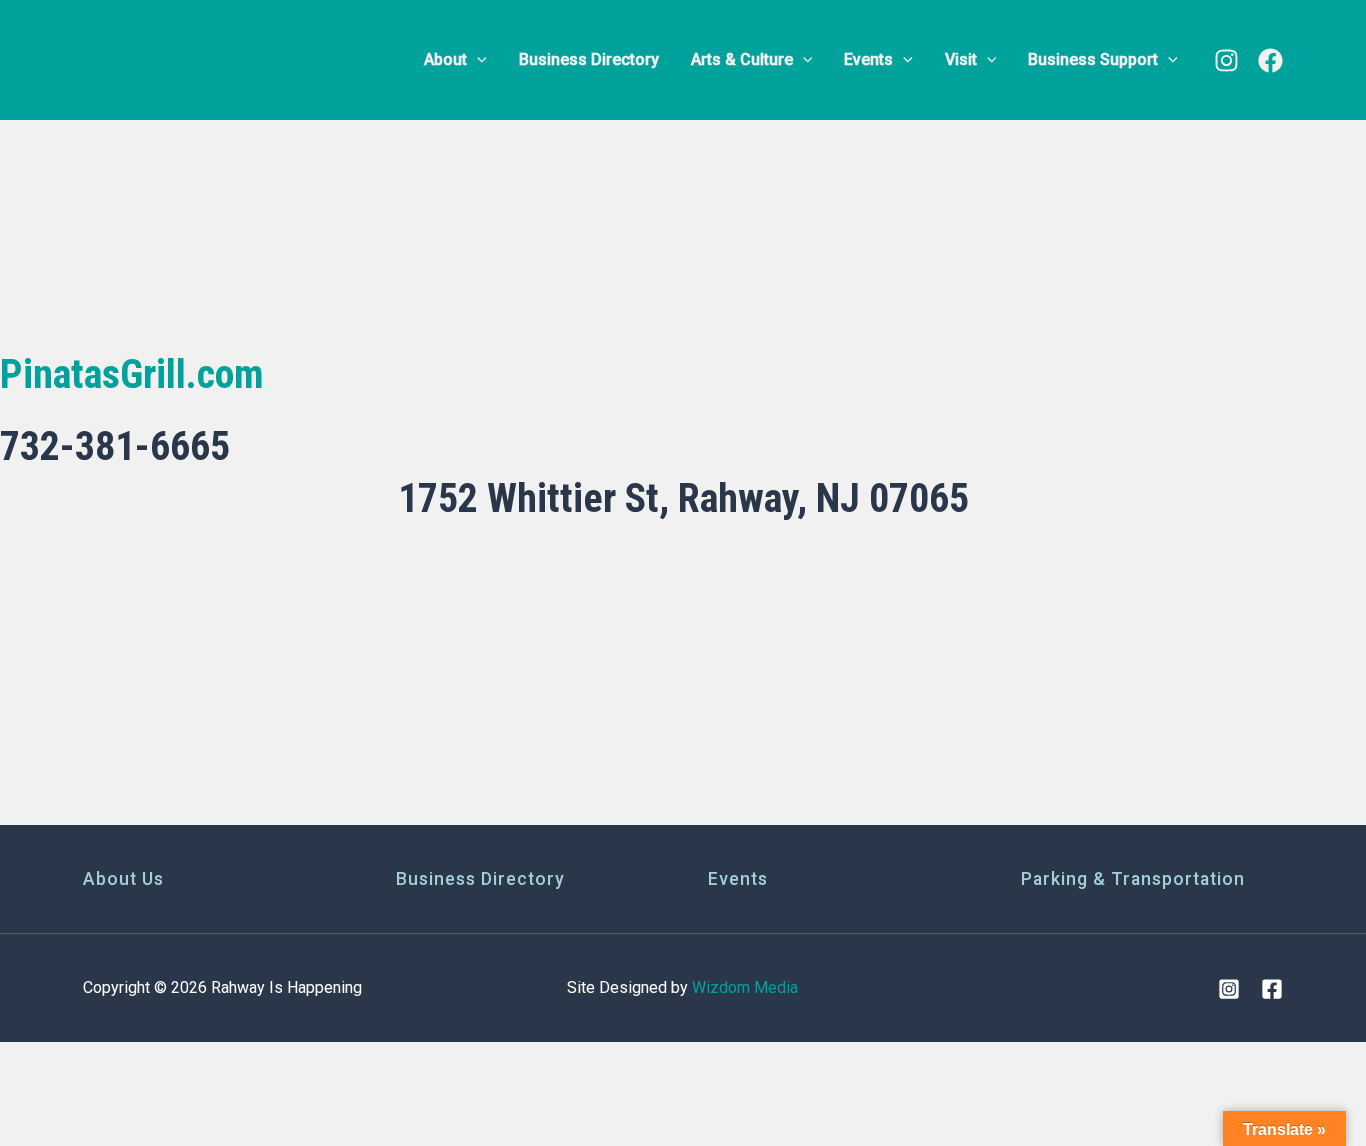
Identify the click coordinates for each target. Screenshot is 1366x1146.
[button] (477, 60)
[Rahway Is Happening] (208, 58)
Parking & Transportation (1133, 879)
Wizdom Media (745, 987)
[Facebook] (1270, 60)
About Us (123, 879)
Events (738, 879)
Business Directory (480, 879)
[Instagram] (1226, 60)
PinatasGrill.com (132, 374)
